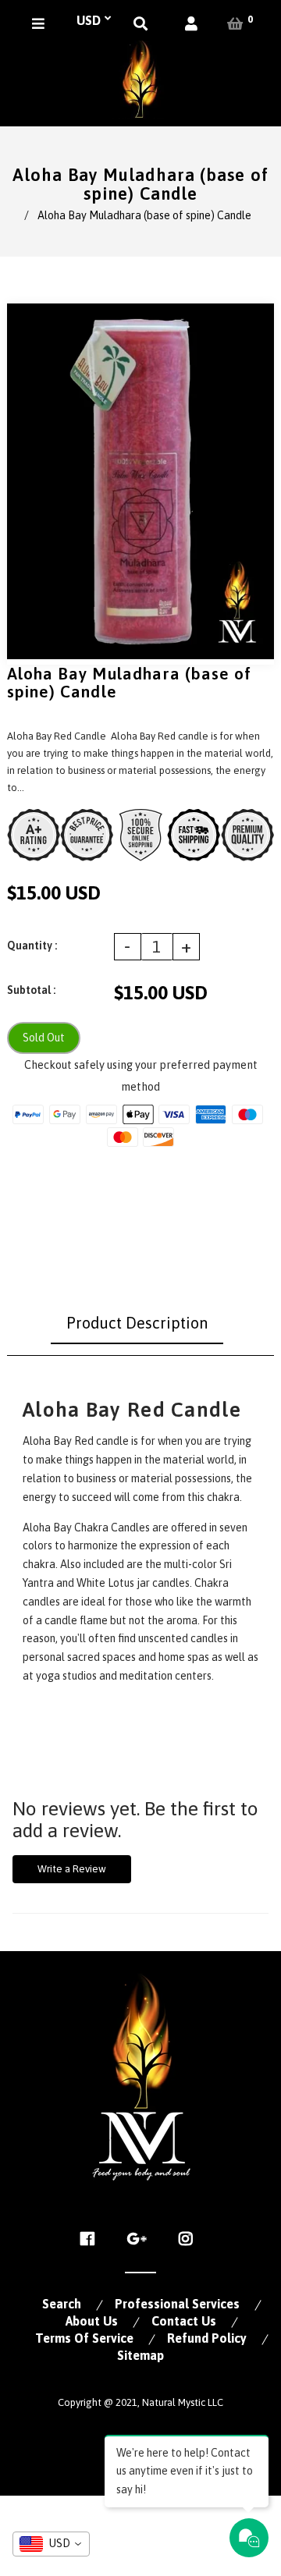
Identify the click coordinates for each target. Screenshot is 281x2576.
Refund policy (207, 2338)
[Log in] (191, 24)
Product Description (137, 1323)
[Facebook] (92, 2239)
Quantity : (32, 946)
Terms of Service (84, 2338)
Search (62, 2304)
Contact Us (184, 2321)
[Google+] (141, 2239)
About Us (92, 2321)
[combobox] (51, 2544)
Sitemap (140, 2355)
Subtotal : (31, 990)
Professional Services (177, 2304)
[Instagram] (190, 2239)
